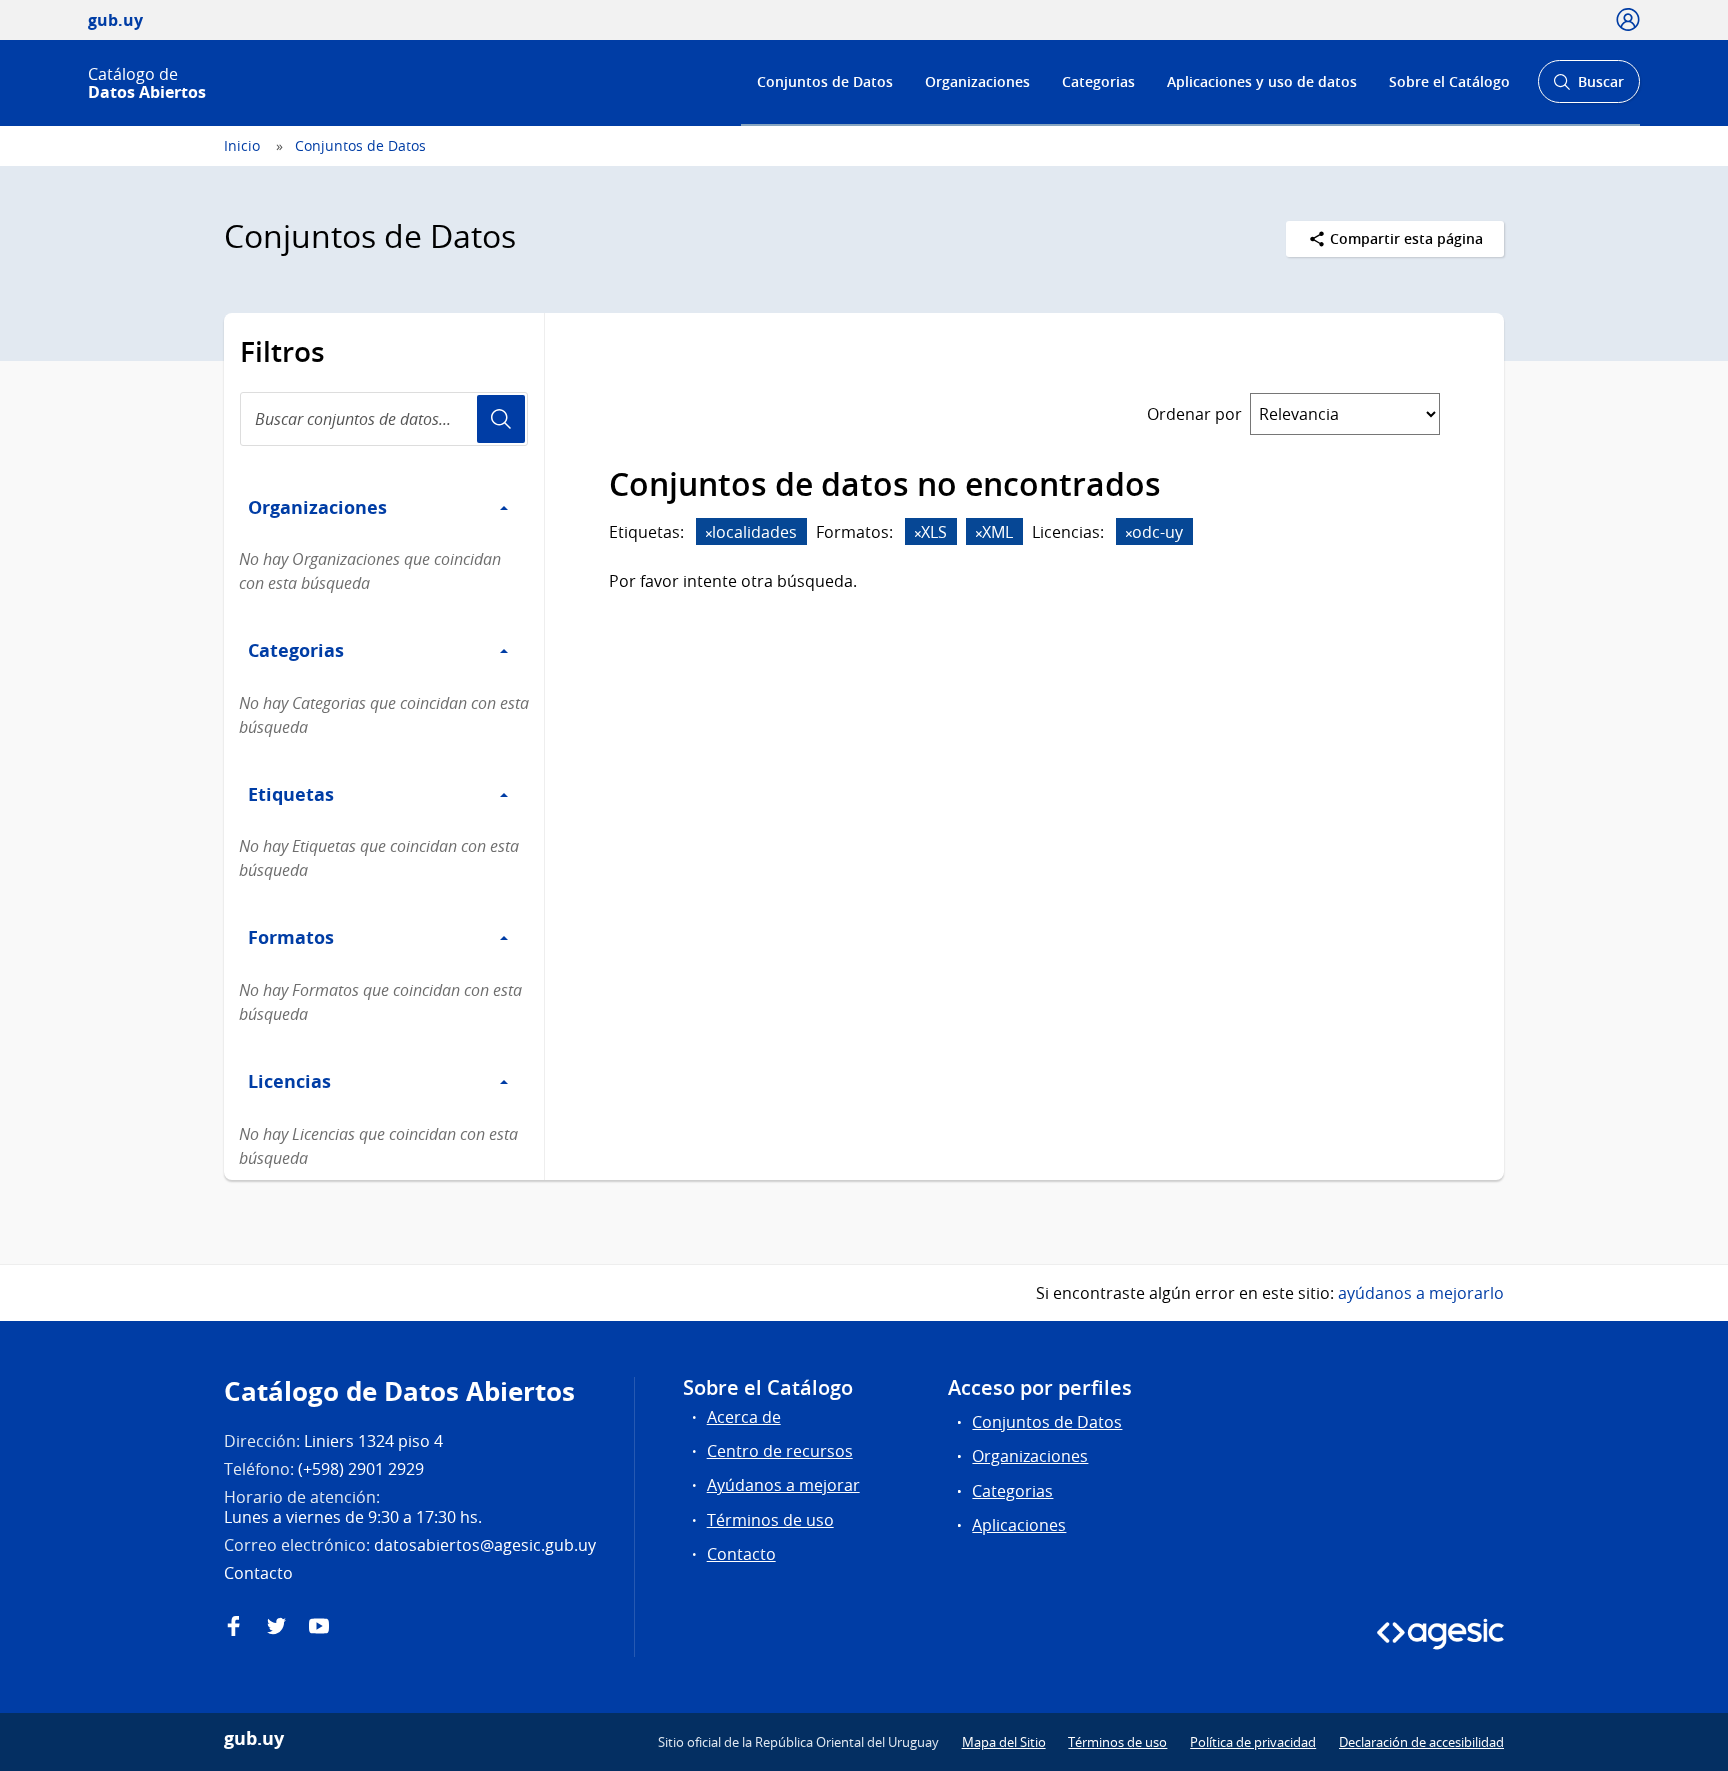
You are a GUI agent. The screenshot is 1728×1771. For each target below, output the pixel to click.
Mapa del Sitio (1004, 1742)
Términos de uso (770, 1520)
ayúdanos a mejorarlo (1421, 1293)
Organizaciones (977, 81)
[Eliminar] (709, 533)
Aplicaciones (1019, 1525)
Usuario (501, 419)
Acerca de (744, 1417)
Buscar (1588, 87)
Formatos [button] (291, 937)
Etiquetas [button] (291, 794)
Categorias (1098, 81)
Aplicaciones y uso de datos (1262, 81)
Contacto (741, 1554)
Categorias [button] (296, 650)
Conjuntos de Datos (825, 81)
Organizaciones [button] (317, 507)
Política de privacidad (1253, 1742)
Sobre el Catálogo (1449, 81)
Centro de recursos (780, 1451)
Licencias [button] (289, 1081)
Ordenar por (1194, 414)
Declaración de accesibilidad (1421, 1742)
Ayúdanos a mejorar (783, 1485)
